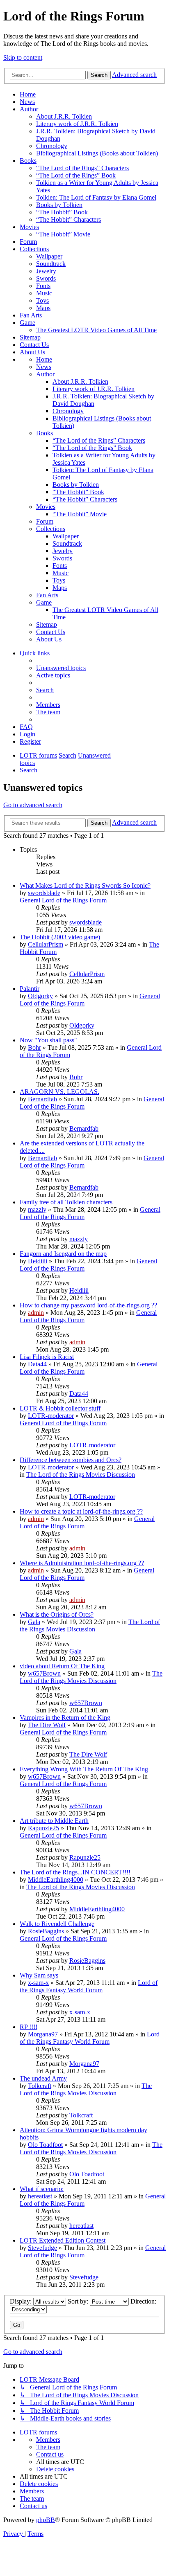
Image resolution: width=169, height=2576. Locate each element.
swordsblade (44, 893)
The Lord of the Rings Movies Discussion (81, 1475)
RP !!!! (29, 2027)
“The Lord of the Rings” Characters (82, 168)
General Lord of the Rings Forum (63, 900)
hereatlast (40, 2196)
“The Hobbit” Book (62, 212)
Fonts (43, 286)
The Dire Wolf (47, 1725)
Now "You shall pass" (48, 1040)
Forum (28, 242)
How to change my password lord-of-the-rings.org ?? (88, 1305)
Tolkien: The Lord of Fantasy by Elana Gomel (96, 197)
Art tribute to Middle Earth (54, 1821)
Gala (34, 1622)
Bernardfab (42, 1099)
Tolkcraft (40, 2086)
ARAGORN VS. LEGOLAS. (59, 1092)
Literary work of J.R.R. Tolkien (77, 124)
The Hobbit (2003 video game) (60, 937)
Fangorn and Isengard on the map (63, 1254)
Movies (29, 227)
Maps (43, 308)
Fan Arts (31, 315)
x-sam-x (38, 1983)
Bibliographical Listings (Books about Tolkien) (97, 153)
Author (29, 109)
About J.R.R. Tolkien (64, 116)
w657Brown (44, 1673)
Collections (34, 249)
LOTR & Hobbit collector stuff (60, 1408)
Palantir (30, 989)
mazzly (37, 1209)
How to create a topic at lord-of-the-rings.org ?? (81, 1511)
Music (44, 293)
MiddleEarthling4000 (56, 1880)
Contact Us (34, 345)
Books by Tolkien (59, 205)
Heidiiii (38, 1261)
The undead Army (43, 2078)
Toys (42, 300)
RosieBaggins (46, 1931)
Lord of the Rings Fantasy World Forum (89, 1986)
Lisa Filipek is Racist (47, 1357)
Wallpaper (49, 256)
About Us (32, 352)
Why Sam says (39, 1975)
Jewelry (46, 271)
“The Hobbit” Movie (63, 234)
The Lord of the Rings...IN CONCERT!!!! (75, 1872)
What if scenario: (42, 2189)
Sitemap (30, 337)
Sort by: (79, 2301)
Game (27, 323)
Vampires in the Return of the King (65, 1718)
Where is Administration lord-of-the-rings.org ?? (82, 1563)
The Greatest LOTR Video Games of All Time (96, 330)
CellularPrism (46, 944)
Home (28, 94)
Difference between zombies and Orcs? (71, 1460)
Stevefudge (42, 2248)
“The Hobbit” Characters (69, 219)
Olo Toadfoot (45, 2145)
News (27, 102)
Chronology (52, 146)
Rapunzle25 (43, 1828)
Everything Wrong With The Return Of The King (84, 1769)
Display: (22, 2301)
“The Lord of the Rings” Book (76, 175)
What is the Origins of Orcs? (57, 1614)
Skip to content (23, 57)
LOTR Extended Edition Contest (63, 2240)
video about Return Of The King (62, 1666)
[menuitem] (61, 668)
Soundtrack (51, 264)
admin (36, 1313)
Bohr (34, 1047)
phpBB (46, 2520)
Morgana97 (43, 2034)
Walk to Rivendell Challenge (57, 1924)
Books (28, 161)
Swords (46, 278)
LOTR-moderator (51, 1416)
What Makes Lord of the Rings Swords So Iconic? (85, 885)
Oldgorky (40, 996)
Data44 (37, 1364)
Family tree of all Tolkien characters (66, 1202)
